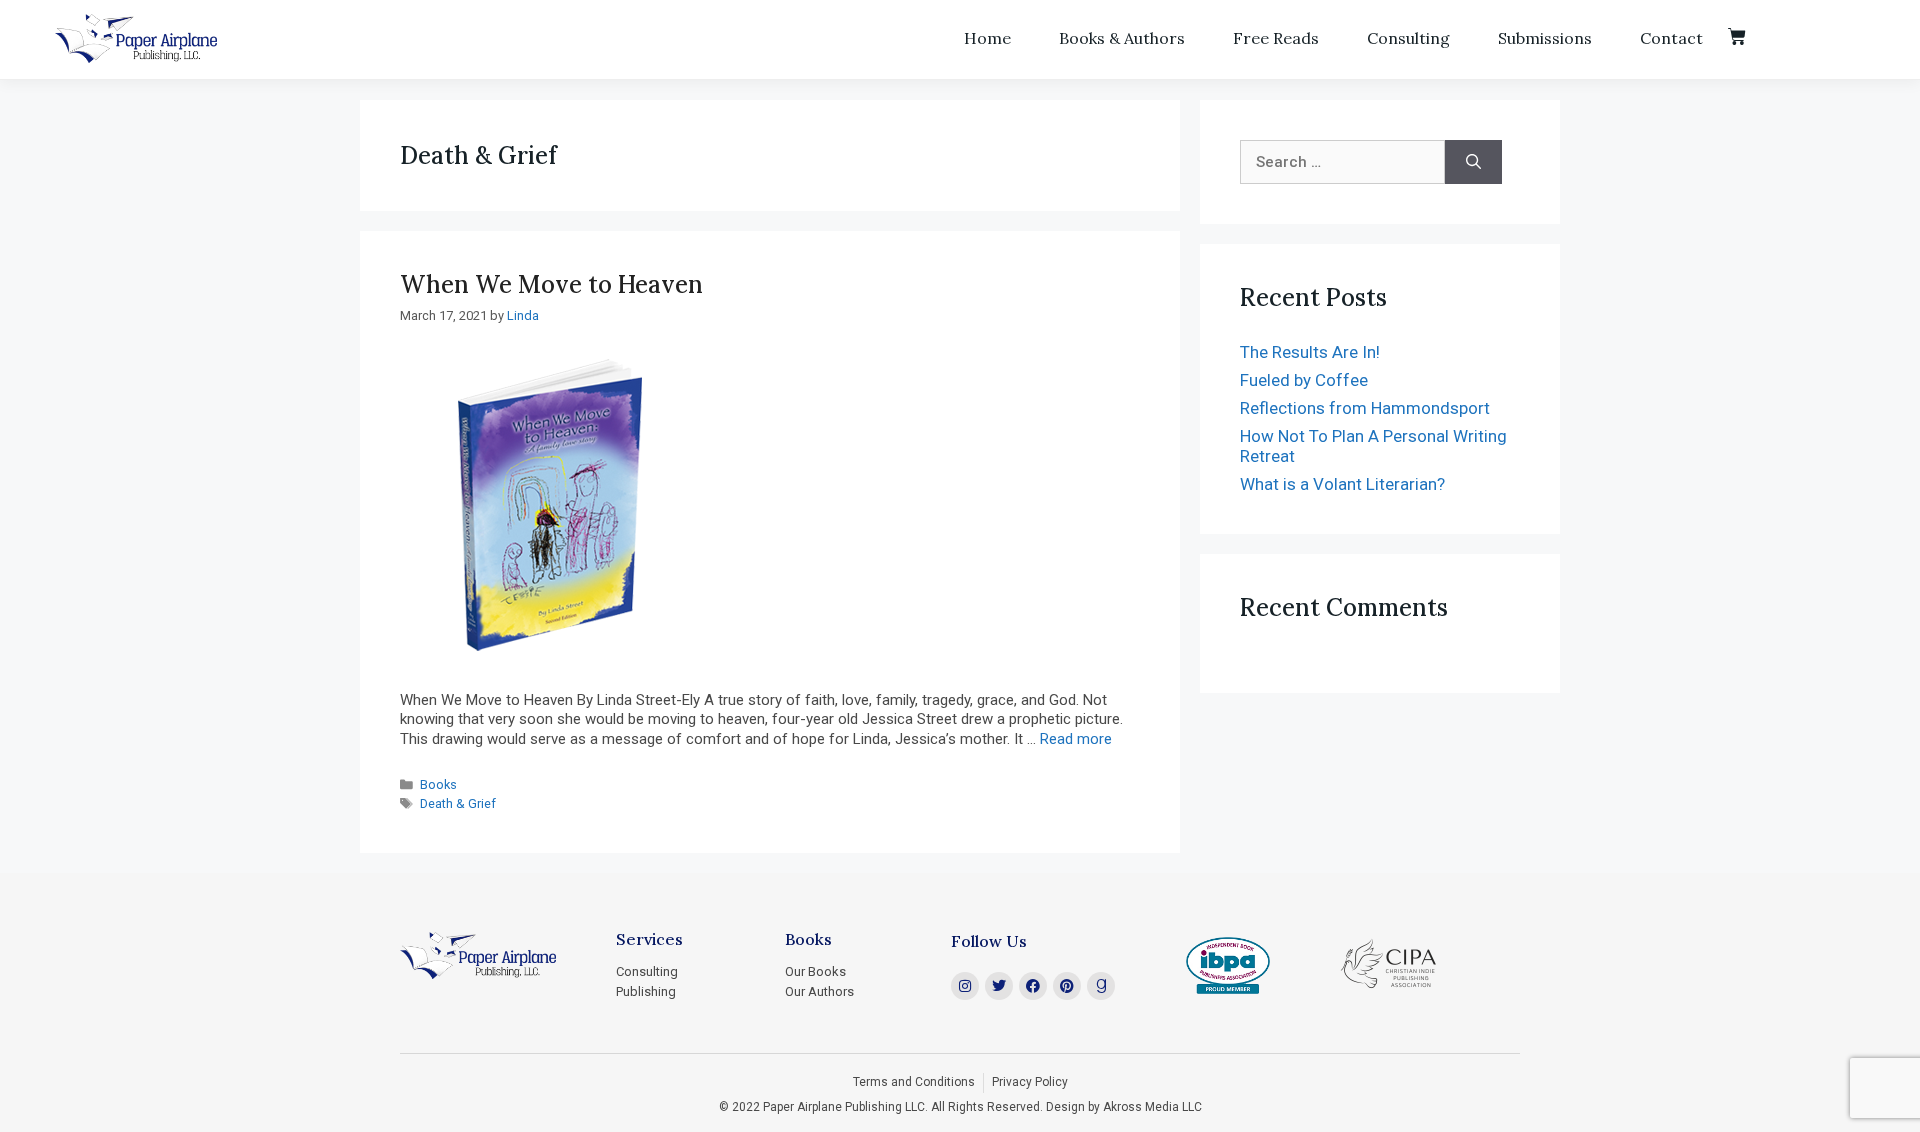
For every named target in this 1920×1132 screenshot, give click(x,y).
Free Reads (1276, 38)
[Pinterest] (1067, 986)
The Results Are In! (1310, 352)
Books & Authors (1122, 38)
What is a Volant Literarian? (1342, 484)
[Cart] (1737, 37)
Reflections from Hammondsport (1365, 408)
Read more (1076, 739)
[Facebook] (1033, 986)
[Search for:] (1342, 162)
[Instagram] (965, 986)
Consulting (1408, 38)
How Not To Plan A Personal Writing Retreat (1373, 446)
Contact (1671, 38)
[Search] (1473, 162)
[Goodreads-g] (1101, 986)
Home (987, 38)
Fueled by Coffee (1304, 380)
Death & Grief (458, 803)
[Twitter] (999, 986)
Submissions (1545, 38)
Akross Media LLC (1152, 1107)
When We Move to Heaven (551, 284)
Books (438, 784)
